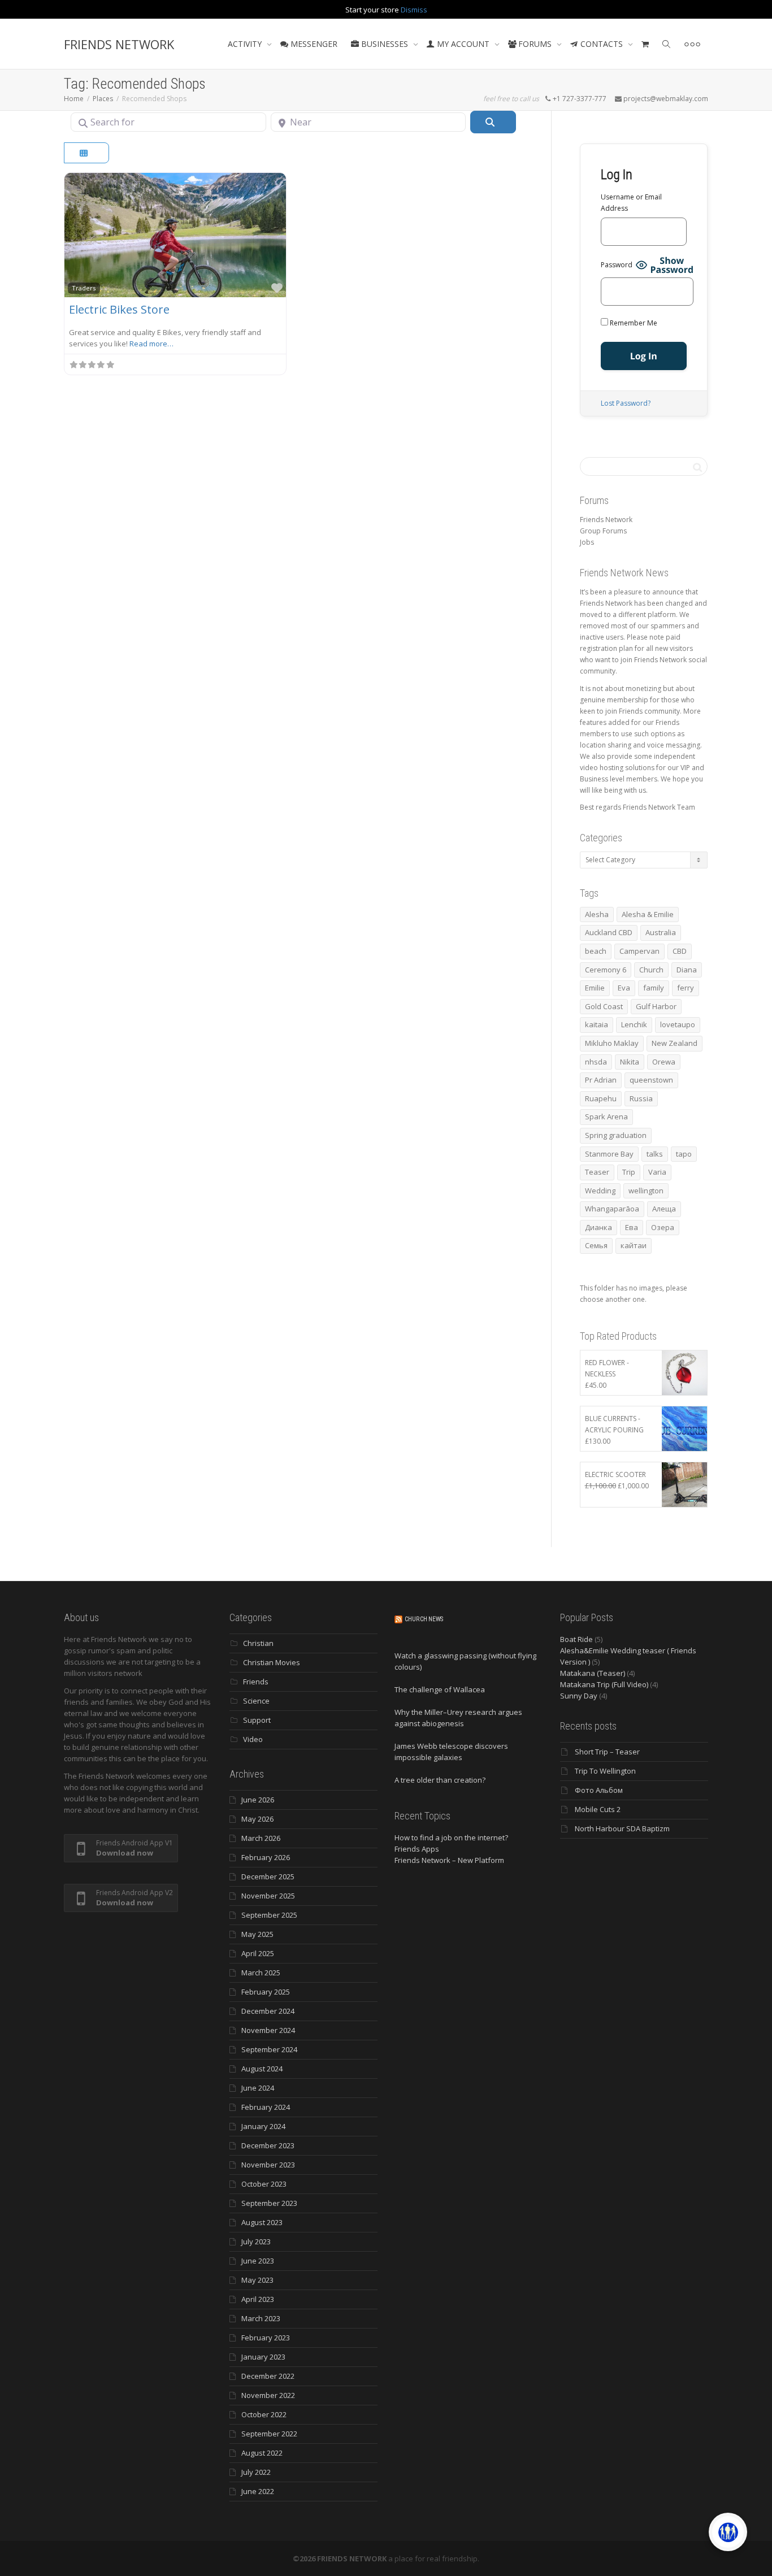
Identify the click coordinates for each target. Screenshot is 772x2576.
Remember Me (633, 323)
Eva (624, 988)
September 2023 (269, 2203)
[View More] (692, 44)
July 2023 (256, 2241)
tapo (684, 1154)
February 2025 (266, 1992)
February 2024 (266, 2107)
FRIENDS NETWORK (119, 44)
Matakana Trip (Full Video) (604, 1684)
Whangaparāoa (612, 1209)
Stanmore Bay (609, 1154)
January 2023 (263, 2357)
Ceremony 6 (606, 970)
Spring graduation (616, 1135)
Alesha (597, 914)
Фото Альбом (599, 1790)
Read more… (151, 344)
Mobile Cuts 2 (598, 1809)
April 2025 (258, 1953)
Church (651, 970)
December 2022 (268, 2376)
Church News (424, 1619)
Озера (663, 1227)
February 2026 (266, 1857)
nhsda (596, 1062)
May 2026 (257, 1819)
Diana (687, 970)
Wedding (600, 1191)
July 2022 (256, 2472)
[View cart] (645, 44)
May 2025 (257, 1934)
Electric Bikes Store (119, 309)
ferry (686, 988)
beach (596, 951)
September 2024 (269, 2049)
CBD (680, 951)
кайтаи (634, 1245)
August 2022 (262, 2453)
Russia (641, 1098)
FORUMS (535, 44)
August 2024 (262, 2069)
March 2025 (261, 1973)
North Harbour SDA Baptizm (622, 1828)
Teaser (597, 1172)
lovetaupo (678, 1024)
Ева (632, 1227)
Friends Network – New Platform (449, 1860)
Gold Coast (604, 1006)
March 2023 (261, 2318)
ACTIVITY (246, 44)
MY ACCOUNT (463, 44)
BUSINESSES (385, 44)
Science (256, 1701)
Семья (596, 1245)
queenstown (651, 1080)
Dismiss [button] (414, 10)
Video (253, 1739)
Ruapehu (601, 1098)
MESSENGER (313, 44)
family (654, 988)
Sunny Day (579, 1696)
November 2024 (268, 2030)
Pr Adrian (601, 1080)
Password (617, 265)
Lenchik (634, 1024)
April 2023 (258, 2299)
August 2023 (262, 2222)
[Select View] (86, 153)
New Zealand (675, 1043)
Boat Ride (576, 1639)
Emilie (595, 988)
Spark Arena (606, 1117)
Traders (84, 288)
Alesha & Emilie (648, 914)
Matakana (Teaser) (593, 1673)
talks (655, 1154)
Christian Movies (272, 1662)
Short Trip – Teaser (607, 1752)
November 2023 (268, 2165)
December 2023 (268, 2145)
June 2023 (258, 2261)
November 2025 (268, 1896)
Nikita (630, 1062)
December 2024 (268, 2011)
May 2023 (257, 2280)
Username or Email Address (631, 203)
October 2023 (264, 2184)
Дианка (598, 1227)
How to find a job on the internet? (451, 1837)
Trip (629, 1172)
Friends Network (606, 520)
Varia (657, 1172)
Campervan (639, 951)
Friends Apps (417, 1849)
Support (257, 1720)
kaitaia (597, 1024)
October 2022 (264, 2414)
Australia (661, 932)
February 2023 (266, 2338)
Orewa (664, 1062)
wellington (646, 1191)
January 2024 (263, 2126)
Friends (256, 1682)
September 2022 (269, 2434)
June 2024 (258, 2088)
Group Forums (603, 531)
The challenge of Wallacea (440, 1689)
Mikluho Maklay (612, 1043)
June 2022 (258, 2491)
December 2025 (268, 1876)
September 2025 (269, 1915)
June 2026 (258, 1800)
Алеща (664, 1209)
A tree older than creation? (440, 1780)
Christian (258, 1643)
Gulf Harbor (656, 1006)
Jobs (587, 542)
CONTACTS (602, 44)
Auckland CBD (609, 932)
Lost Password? (626, 403)
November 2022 (268, 2395)
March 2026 (261, 1838)
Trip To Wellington (605, 1771)
